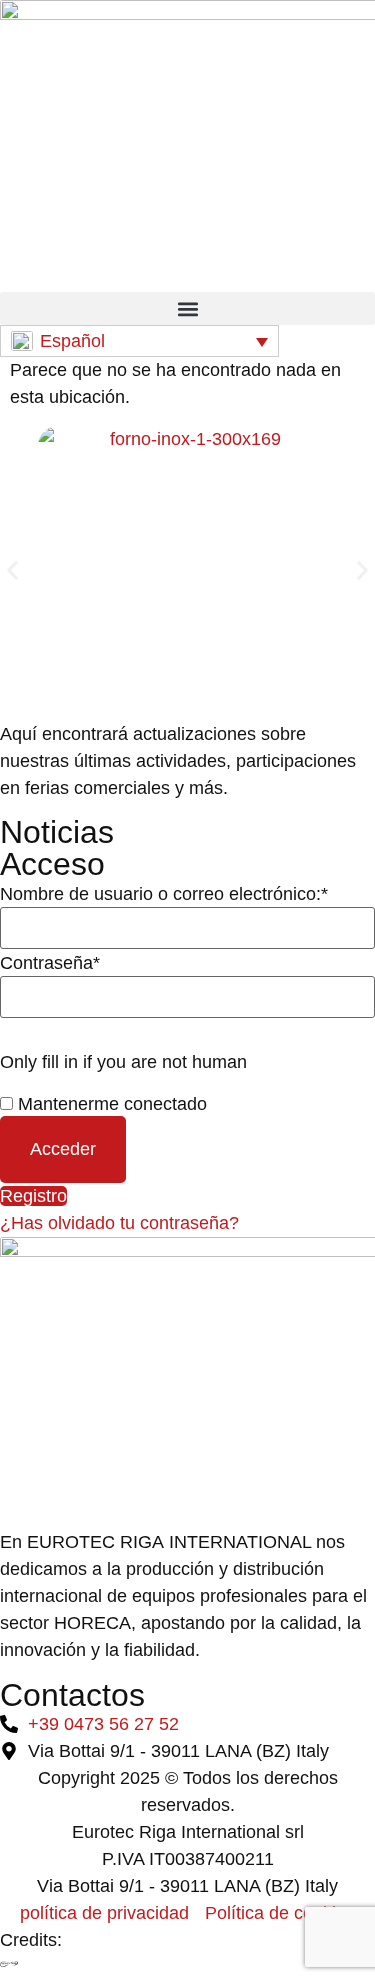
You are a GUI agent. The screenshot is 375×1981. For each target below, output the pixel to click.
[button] (187, 308)
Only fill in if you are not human (123, 1062)
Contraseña (50, 963)
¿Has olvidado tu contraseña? (119, 1223)
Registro (33, 1196)
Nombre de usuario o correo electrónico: (164, 894)
